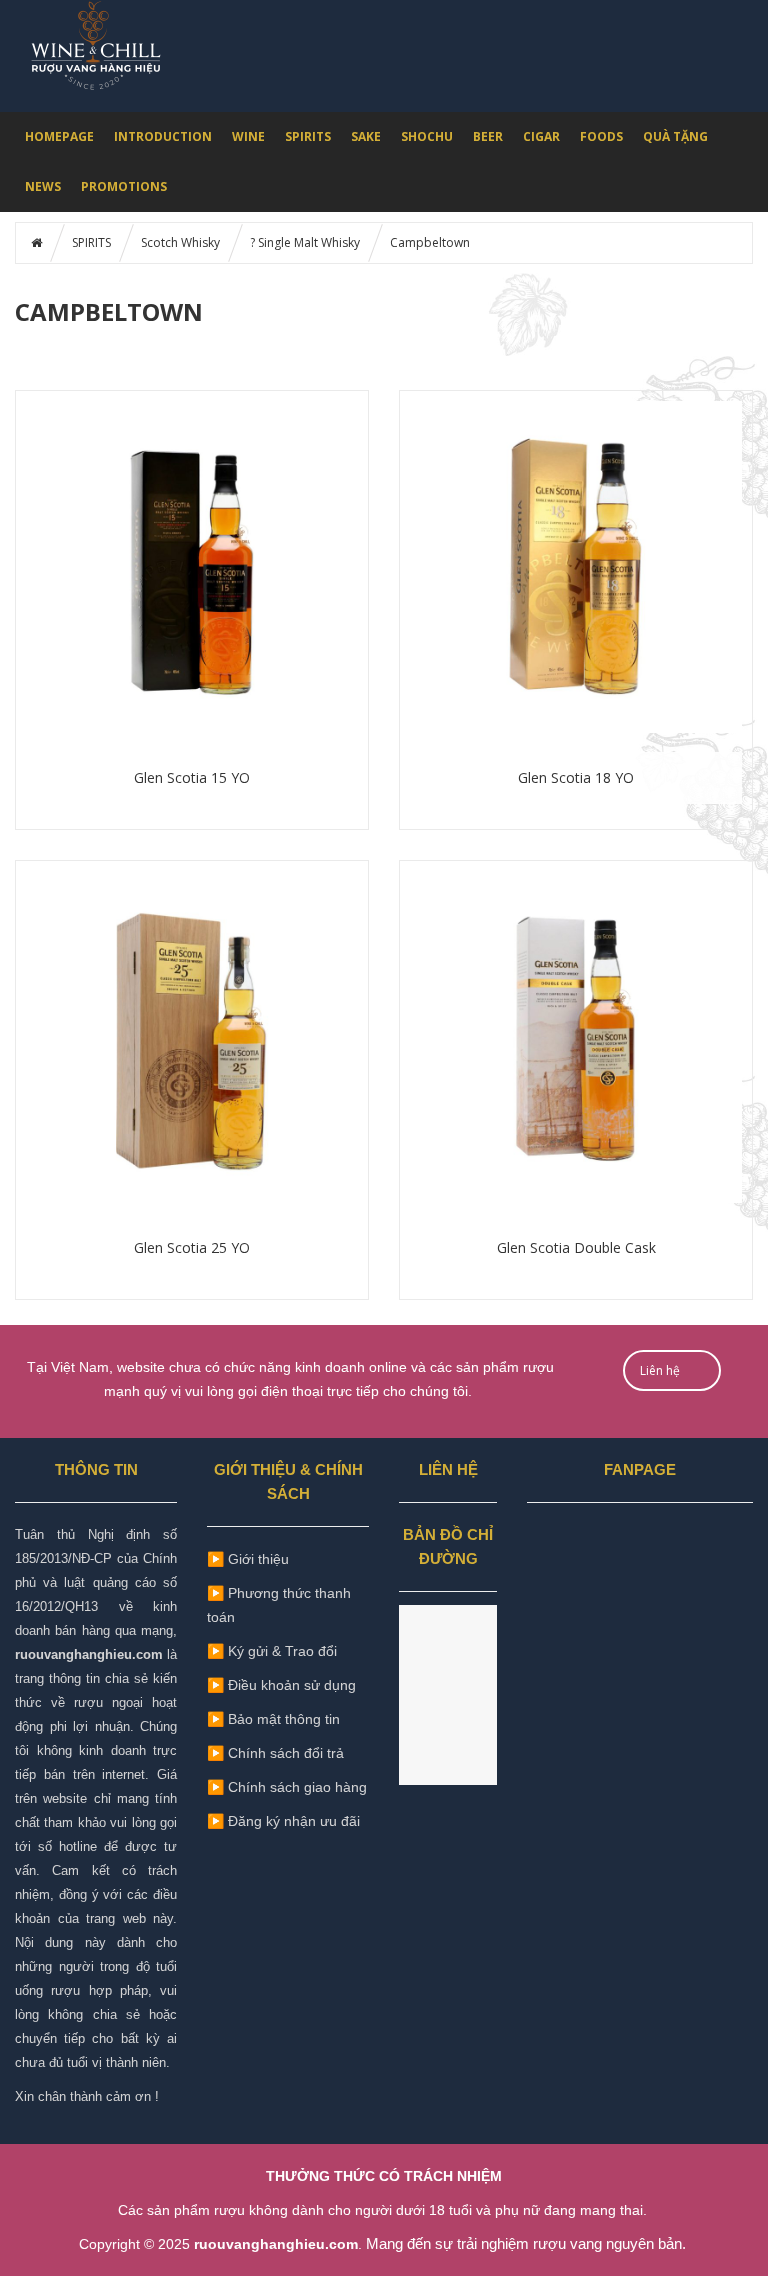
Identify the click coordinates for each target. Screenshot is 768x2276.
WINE (248, 136)
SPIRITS (308, 136)
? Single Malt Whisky (305, 242)
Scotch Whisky (180, 242)
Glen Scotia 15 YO (192, 777)
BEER (488, 136)
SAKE (366, 136)
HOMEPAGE (59, 136)
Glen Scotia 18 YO (576, 777)
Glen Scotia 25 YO (192, 1247)
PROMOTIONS (124, 186)
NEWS (43, 186)
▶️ (273, 1718)
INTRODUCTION (163, 136)
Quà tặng (675, 136)
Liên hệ (660, 1370)
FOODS (601, 136)
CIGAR (541, 136)
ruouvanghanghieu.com (89, 1654)
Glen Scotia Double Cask (576, 1247)
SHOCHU (427, 136)
